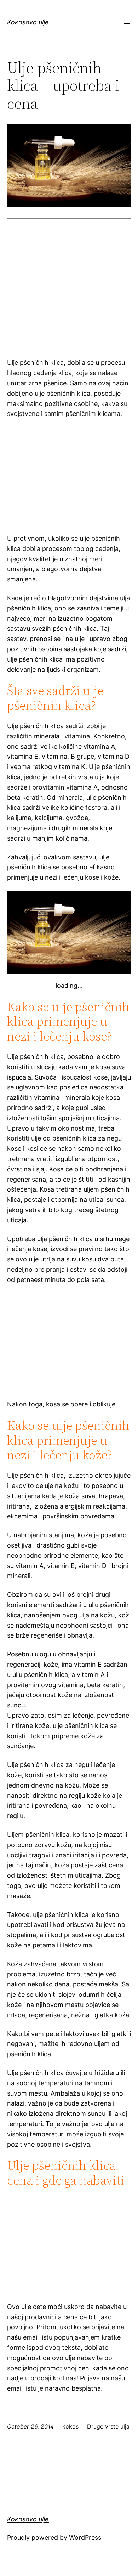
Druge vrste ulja (108, 2426)
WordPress (85, 2538)
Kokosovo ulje (28, 22)
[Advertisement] (69, 297)
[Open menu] (127, 22)
